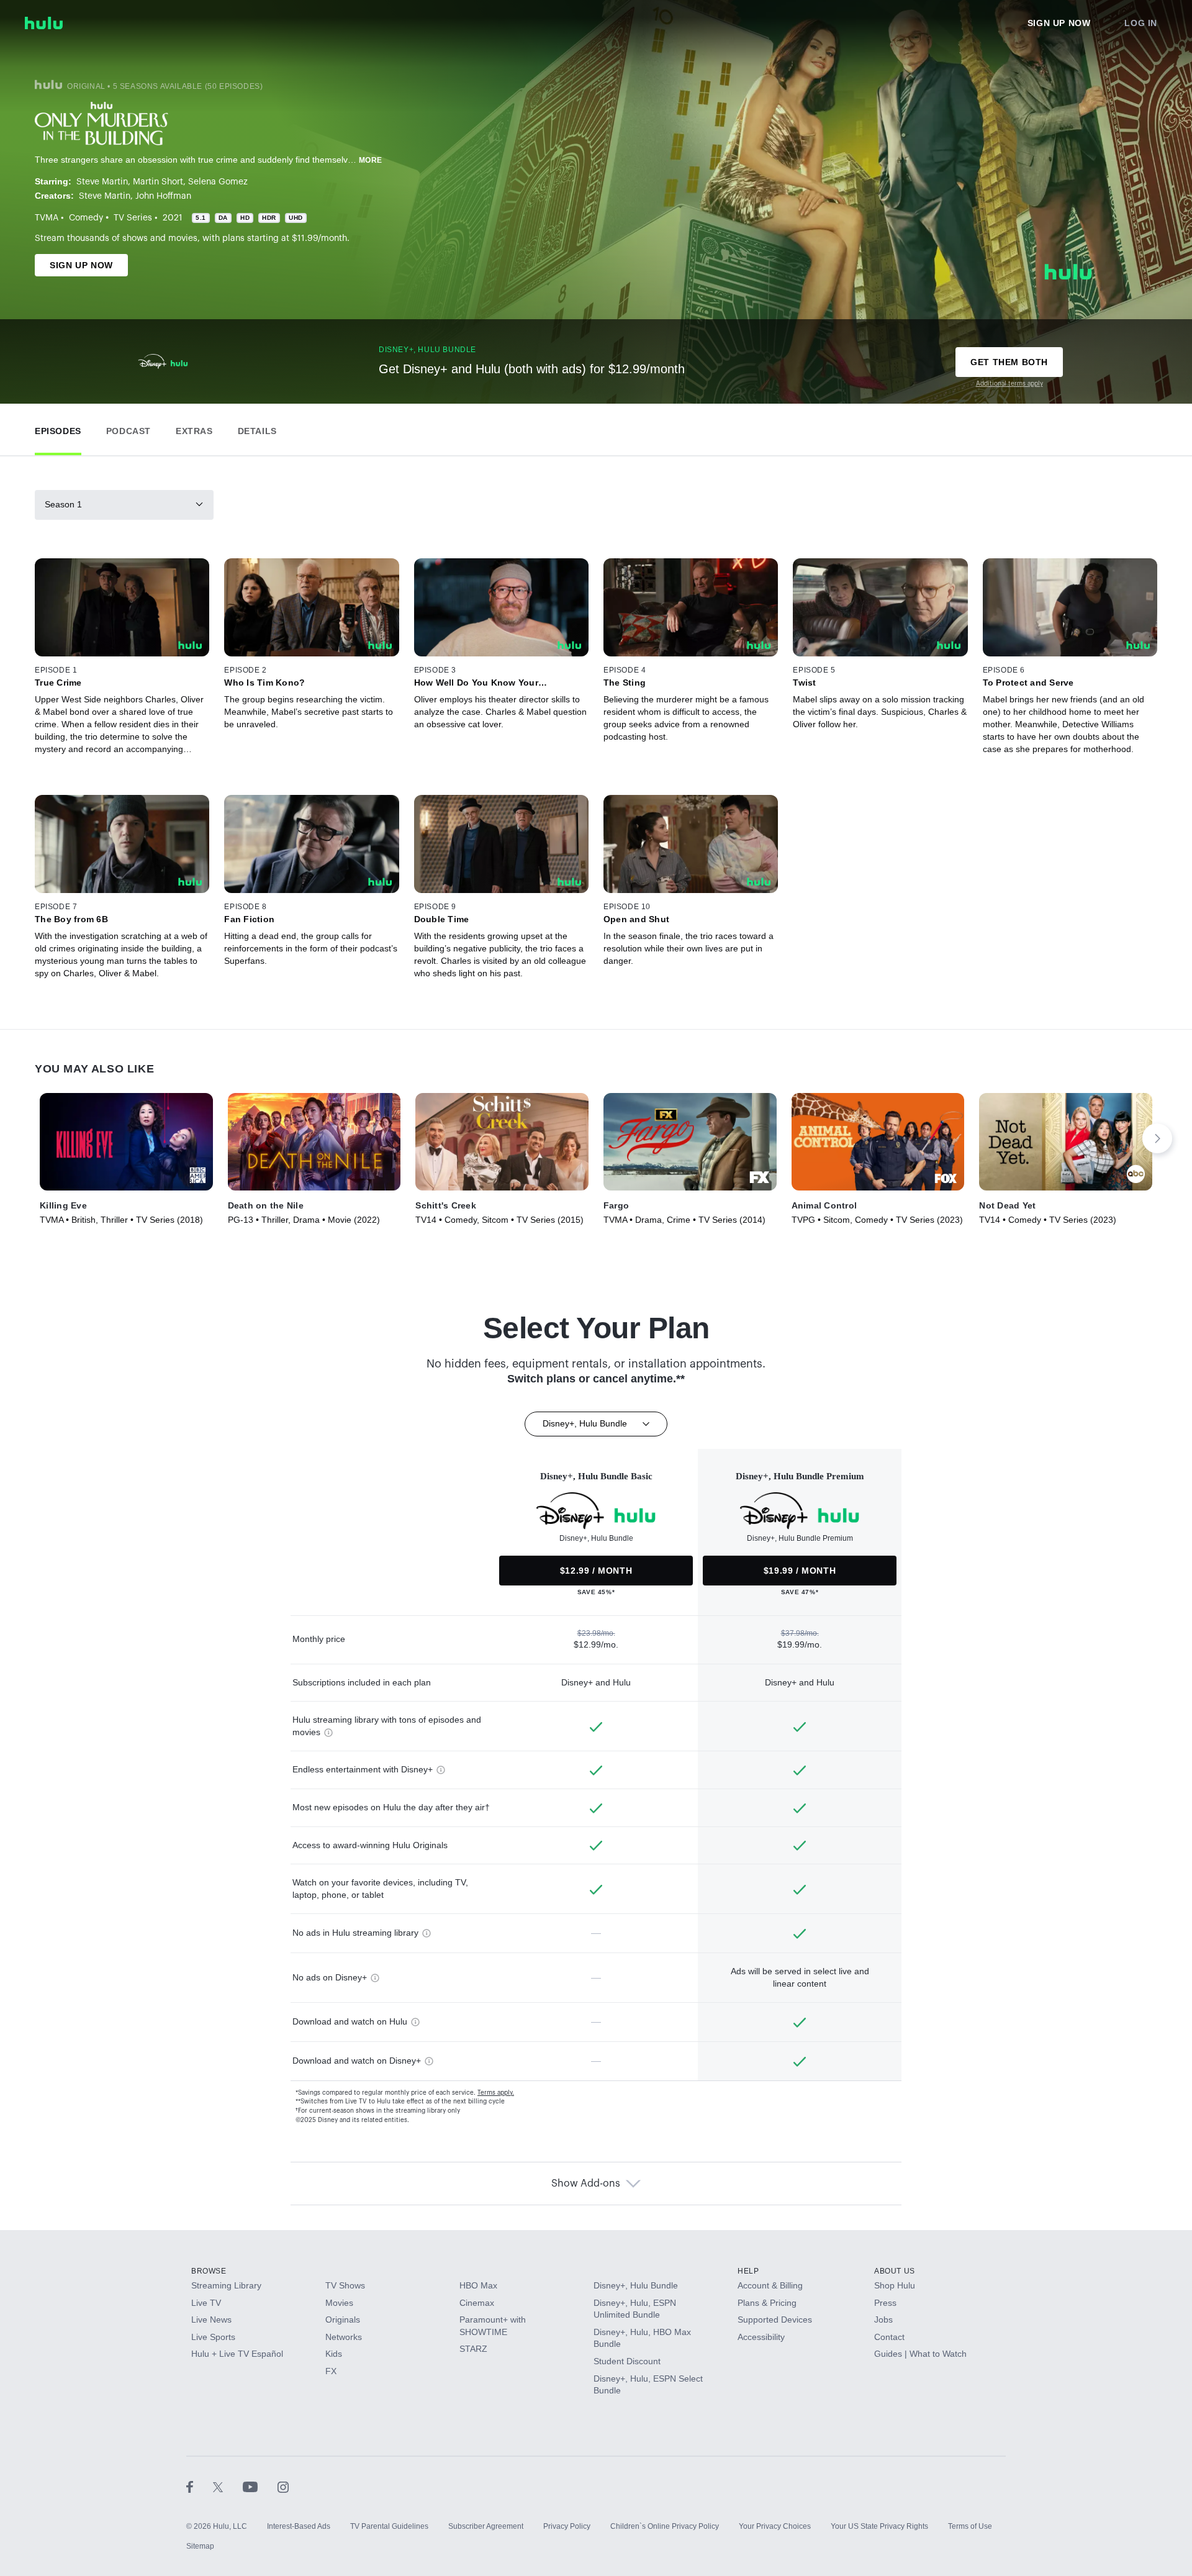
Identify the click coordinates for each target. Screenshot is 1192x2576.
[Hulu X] (228, 2487)
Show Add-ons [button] (586, 2184)
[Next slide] (1157, 1138)
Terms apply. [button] (496, 2093)
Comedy (86, 218)
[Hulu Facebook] (200, 2487)
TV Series (133, 218)
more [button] (371, 160)
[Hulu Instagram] (283, 2487)
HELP (748, 2271)
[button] (58, 428)
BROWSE (209, 2271)
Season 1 (63, 504)
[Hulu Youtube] (260, 2487)
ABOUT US (895, 2271)
